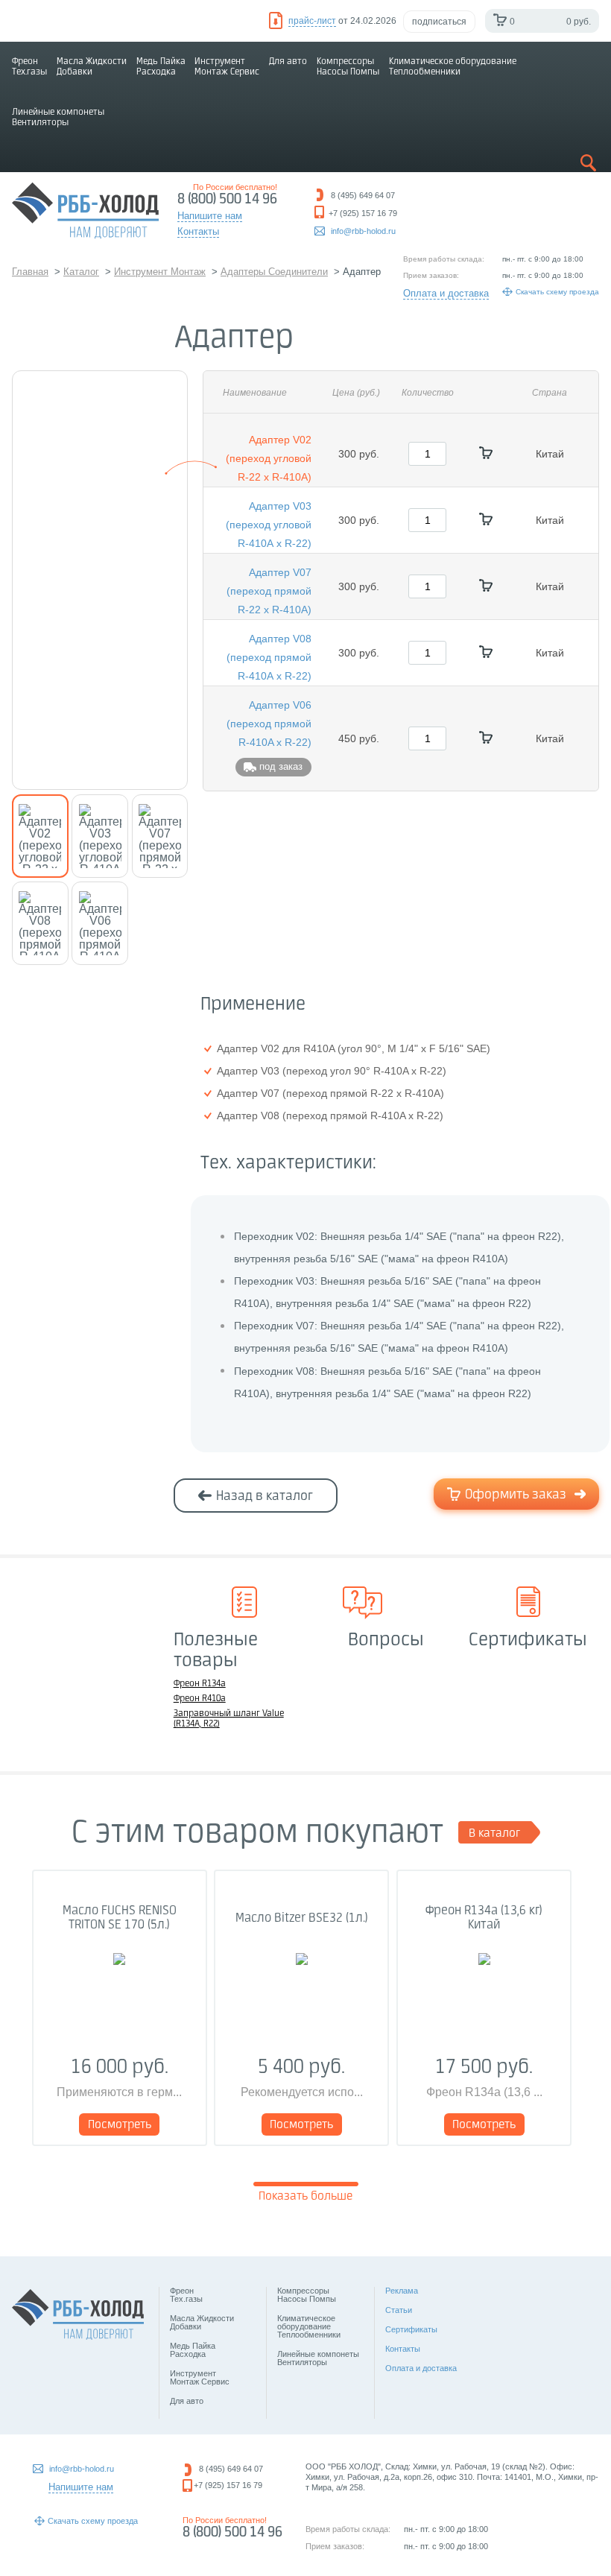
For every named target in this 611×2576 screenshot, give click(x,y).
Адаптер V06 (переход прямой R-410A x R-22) (269, 724)
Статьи (399, 2310)
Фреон (29, 67)
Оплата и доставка (446, 293)
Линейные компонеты (58, 117)
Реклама (402, 2291)
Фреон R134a (200, 1684)
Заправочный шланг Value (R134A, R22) (229, 1719)
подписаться (439, 22)
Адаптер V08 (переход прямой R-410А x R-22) (269, 657)
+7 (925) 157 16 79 (228, 2485)
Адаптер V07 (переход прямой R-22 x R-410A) (269, 591)
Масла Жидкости (92, 67)
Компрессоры (348, 67)
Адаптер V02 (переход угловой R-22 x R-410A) (269, 458)
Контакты (403, 2349)
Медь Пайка (161, 67)
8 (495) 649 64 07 (231, 2469)
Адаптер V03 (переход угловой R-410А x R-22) (269, 525)
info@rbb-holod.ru (363, 231)
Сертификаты (411, 2329)
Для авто (288, 61)
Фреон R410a (200, 1699)
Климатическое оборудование (453, 67)
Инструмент (227, 67)
